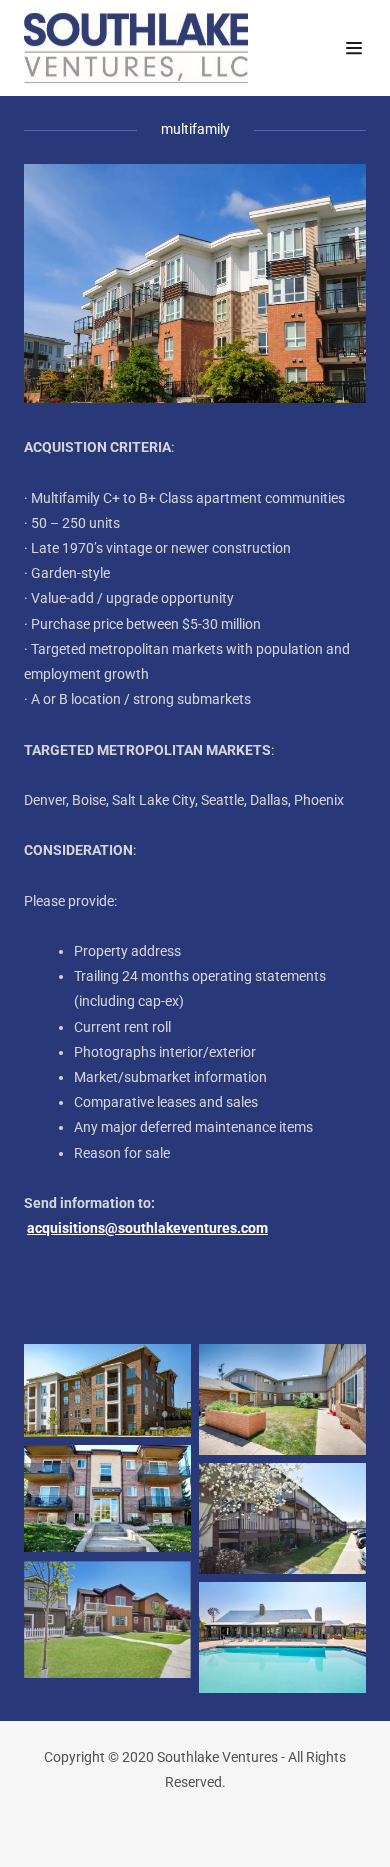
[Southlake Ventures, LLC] (152, 48)
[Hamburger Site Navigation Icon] (354, 48)
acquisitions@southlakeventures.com (147, 1228)
